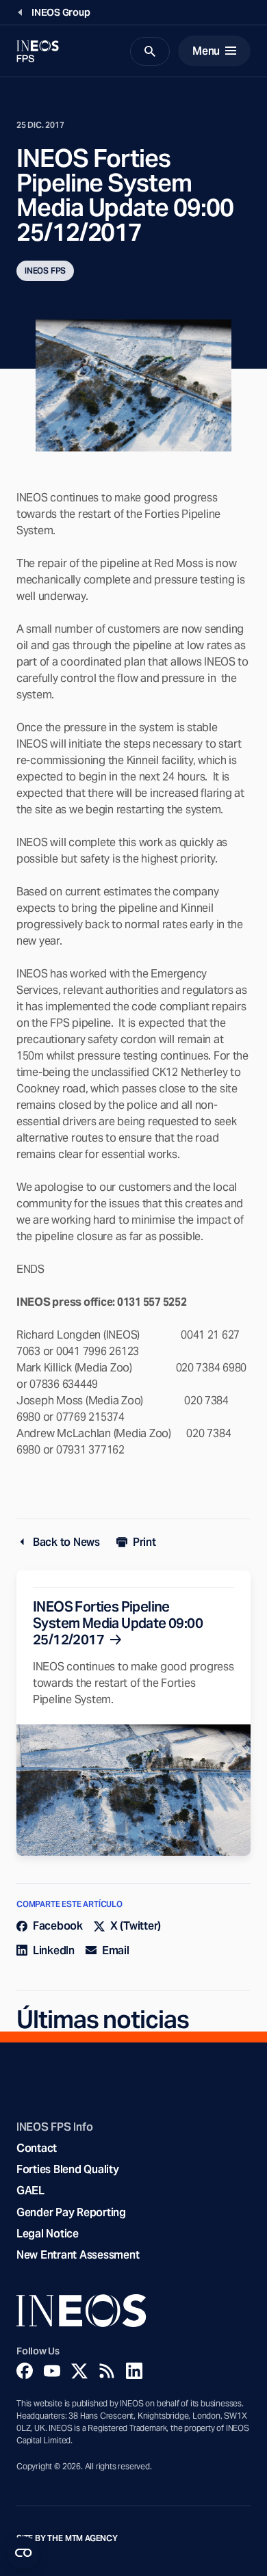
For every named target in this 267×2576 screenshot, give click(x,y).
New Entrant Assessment (78, 2255)
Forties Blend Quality (68, 2169)
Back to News (66, 1542)
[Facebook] (25, 2371)
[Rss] (107, 2371)
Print (144, 1542)
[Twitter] (79, 2371)
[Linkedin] (134, 2371)
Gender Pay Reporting (71, 2212)
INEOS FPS (45, 271)
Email (116, 1950)
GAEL (30, 2191)
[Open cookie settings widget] (23, 2553)
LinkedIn (54, 1950)
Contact (37, 2148)
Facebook (58, 1926)
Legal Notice (48, 2234)
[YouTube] (52, 2371)
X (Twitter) (136, 1926)
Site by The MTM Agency (67, 2538)
